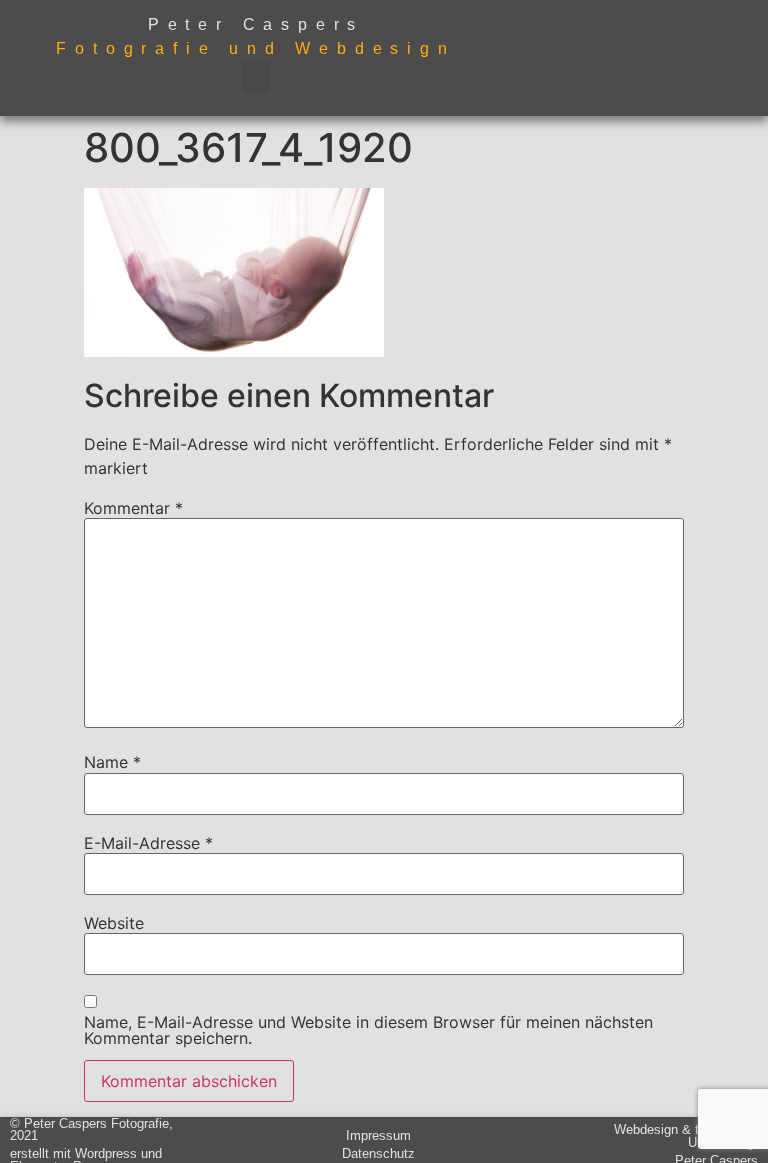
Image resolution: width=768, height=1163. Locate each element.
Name (112, 762)
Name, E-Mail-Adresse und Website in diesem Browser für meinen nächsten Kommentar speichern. (368, 1030)
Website (114, 923)
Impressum (378, 1135)
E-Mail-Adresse (148, 843)
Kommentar (133, 508)
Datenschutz (378, 1153)
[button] (256, 77)
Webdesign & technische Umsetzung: (686, 1136)
